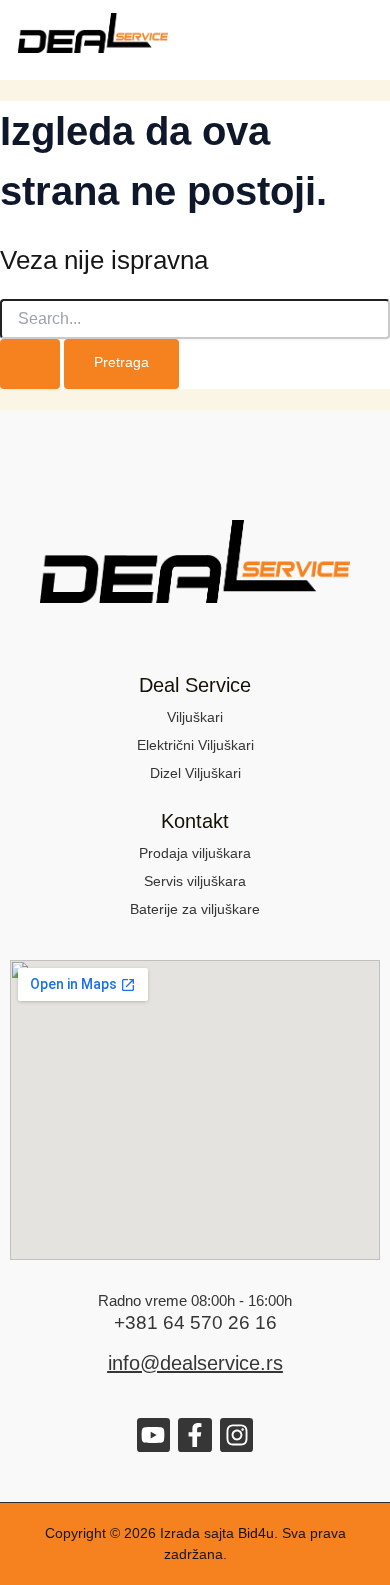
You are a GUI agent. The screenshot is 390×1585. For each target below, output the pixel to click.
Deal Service (195, 685)
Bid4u (256, 1533)
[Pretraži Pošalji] (30, 364)
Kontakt (195, 821)
